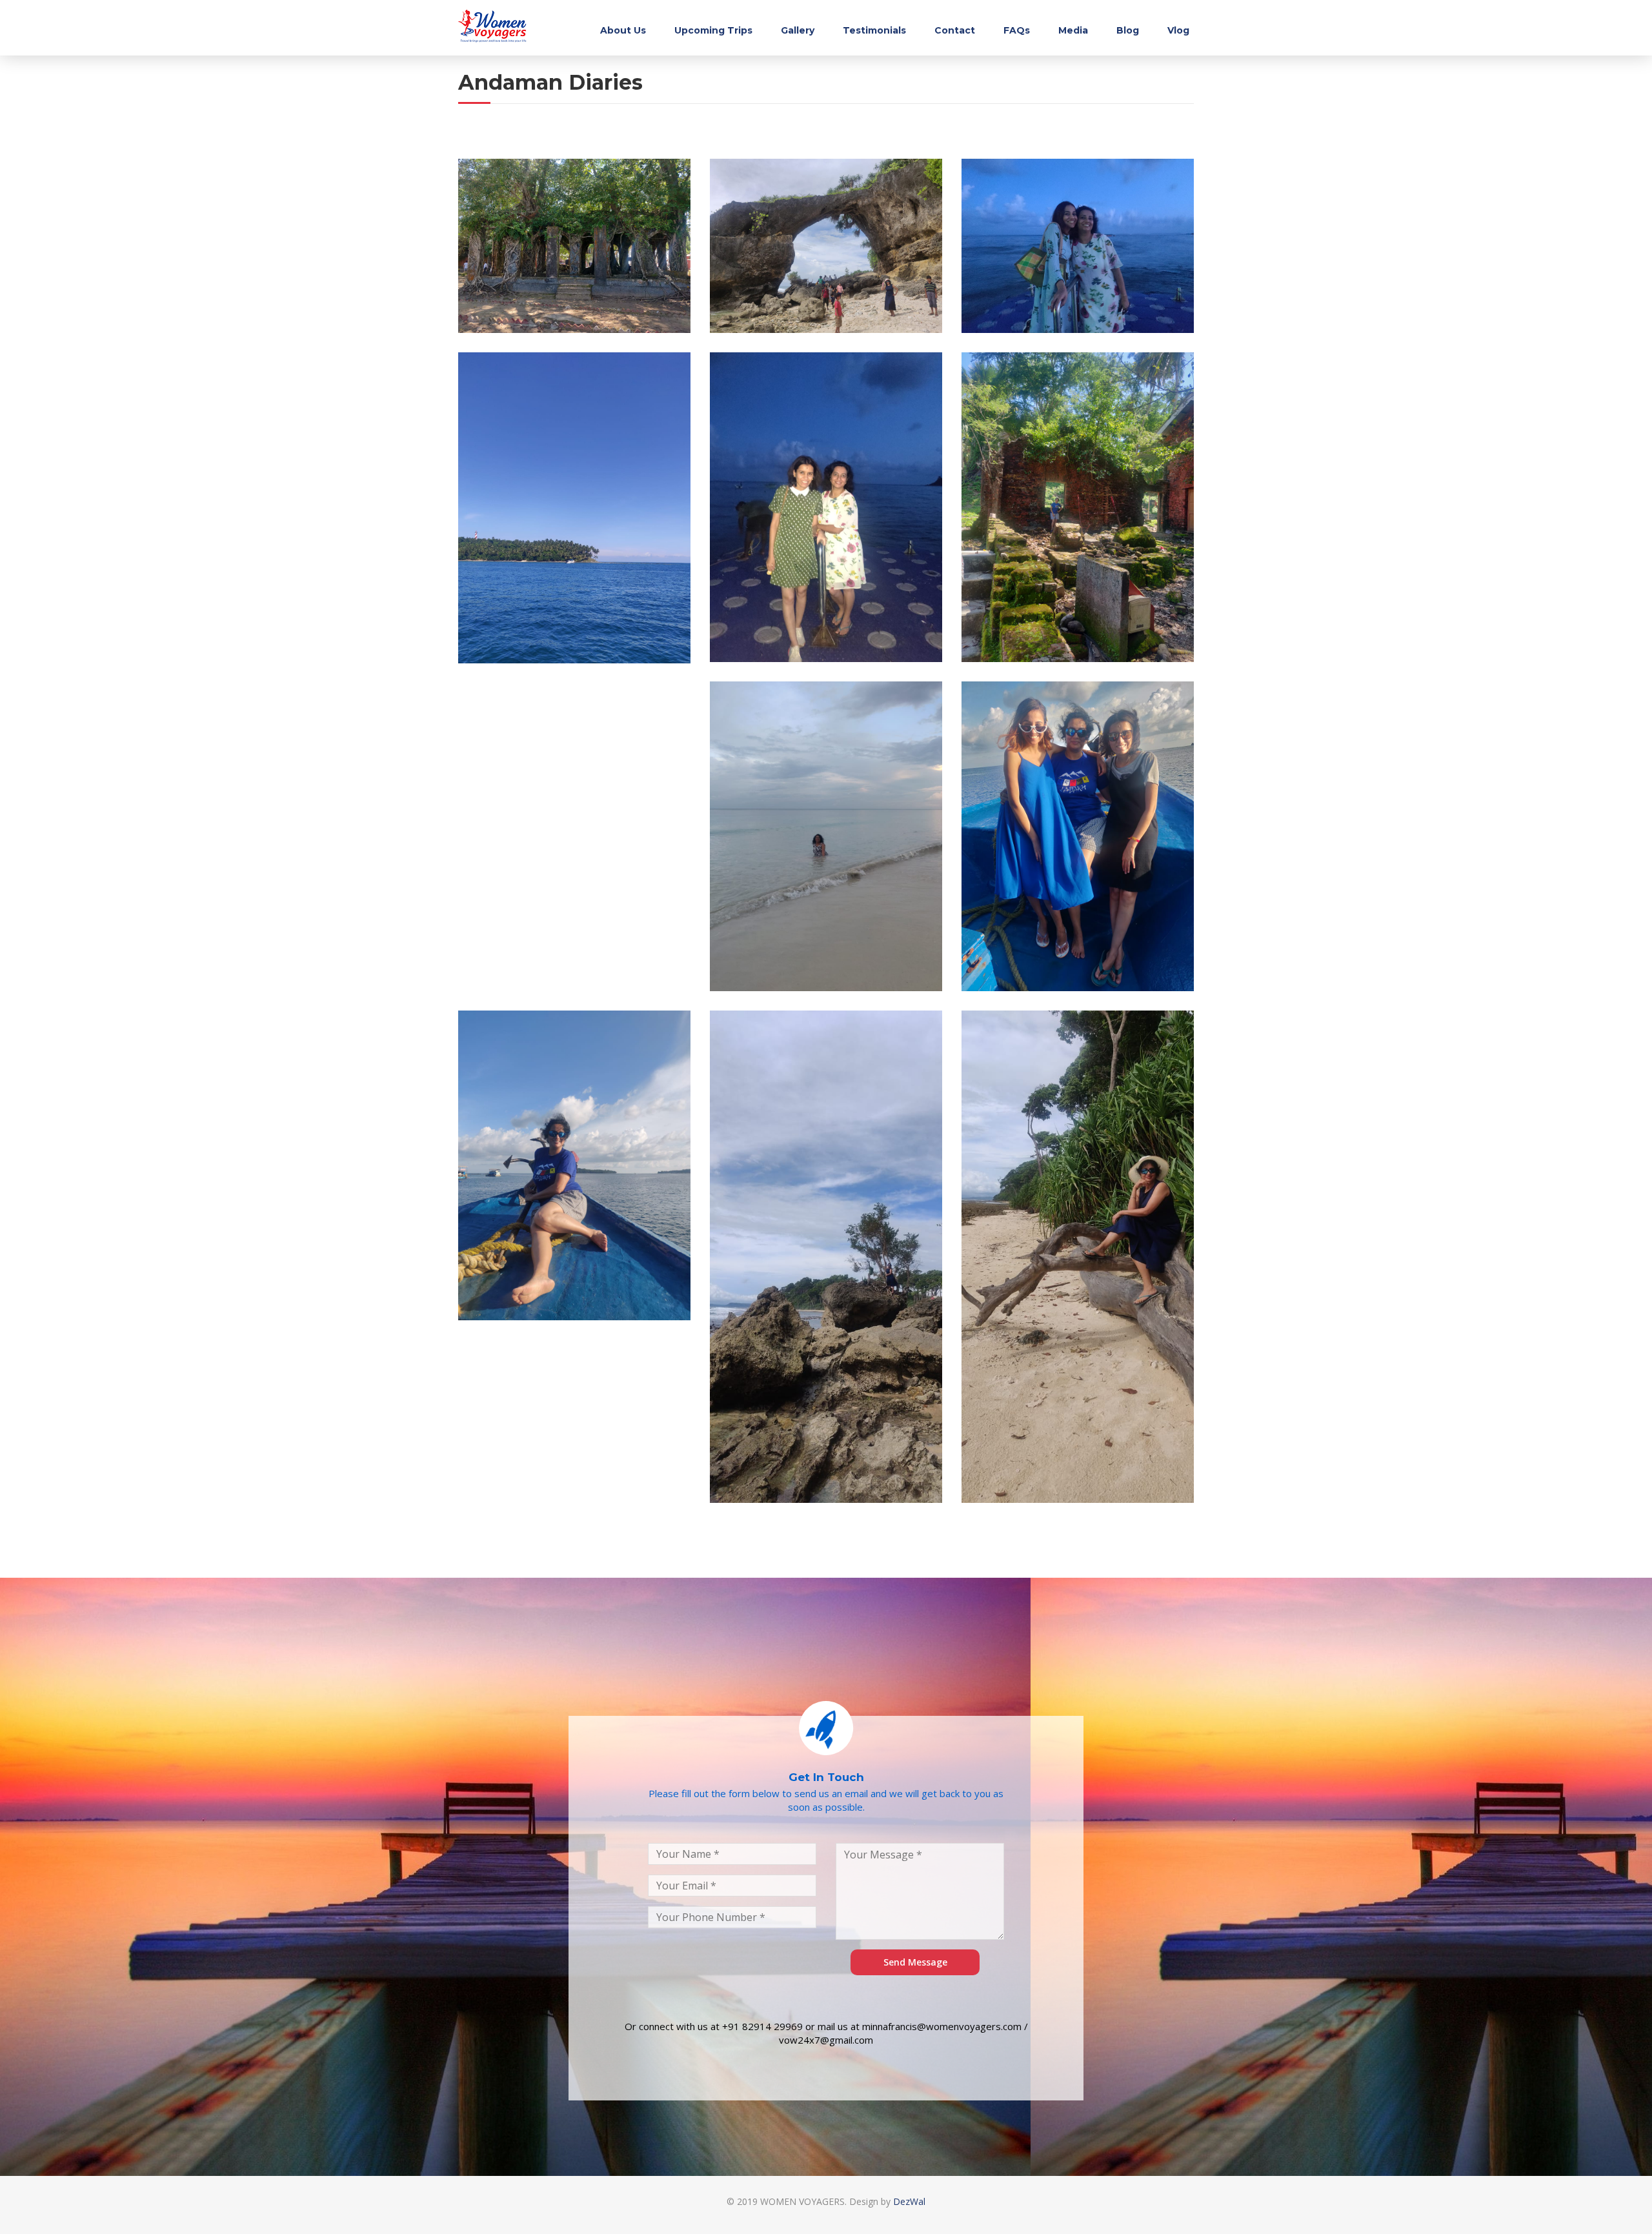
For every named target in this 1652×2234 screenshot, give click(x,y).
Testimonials (874, 30)
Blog (1128, 30)
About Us (623, 30)
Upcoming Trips (713, 30)
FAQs (1017, 30)
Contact (955, 30)
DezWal (909, 2201)
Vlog (1178, 30)
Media (1073, 30)
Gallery (798, 30)
